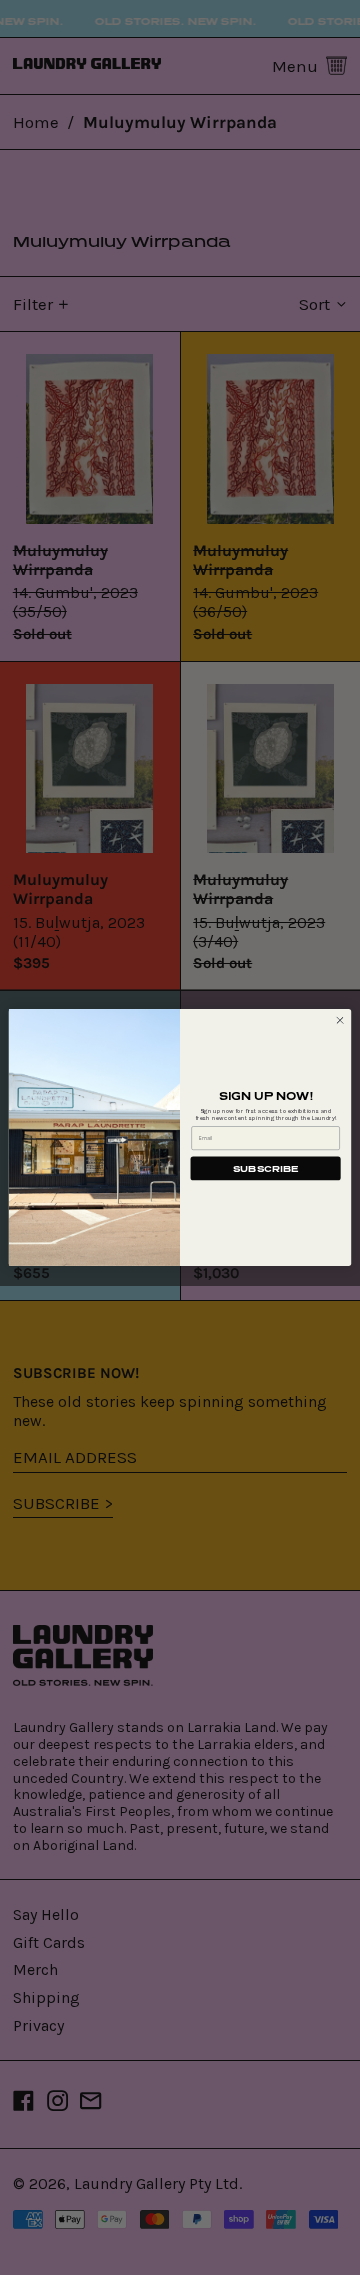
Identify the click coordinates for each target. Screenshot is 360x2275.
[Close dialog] (339, 1020)
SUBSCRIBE (265, 1168)
